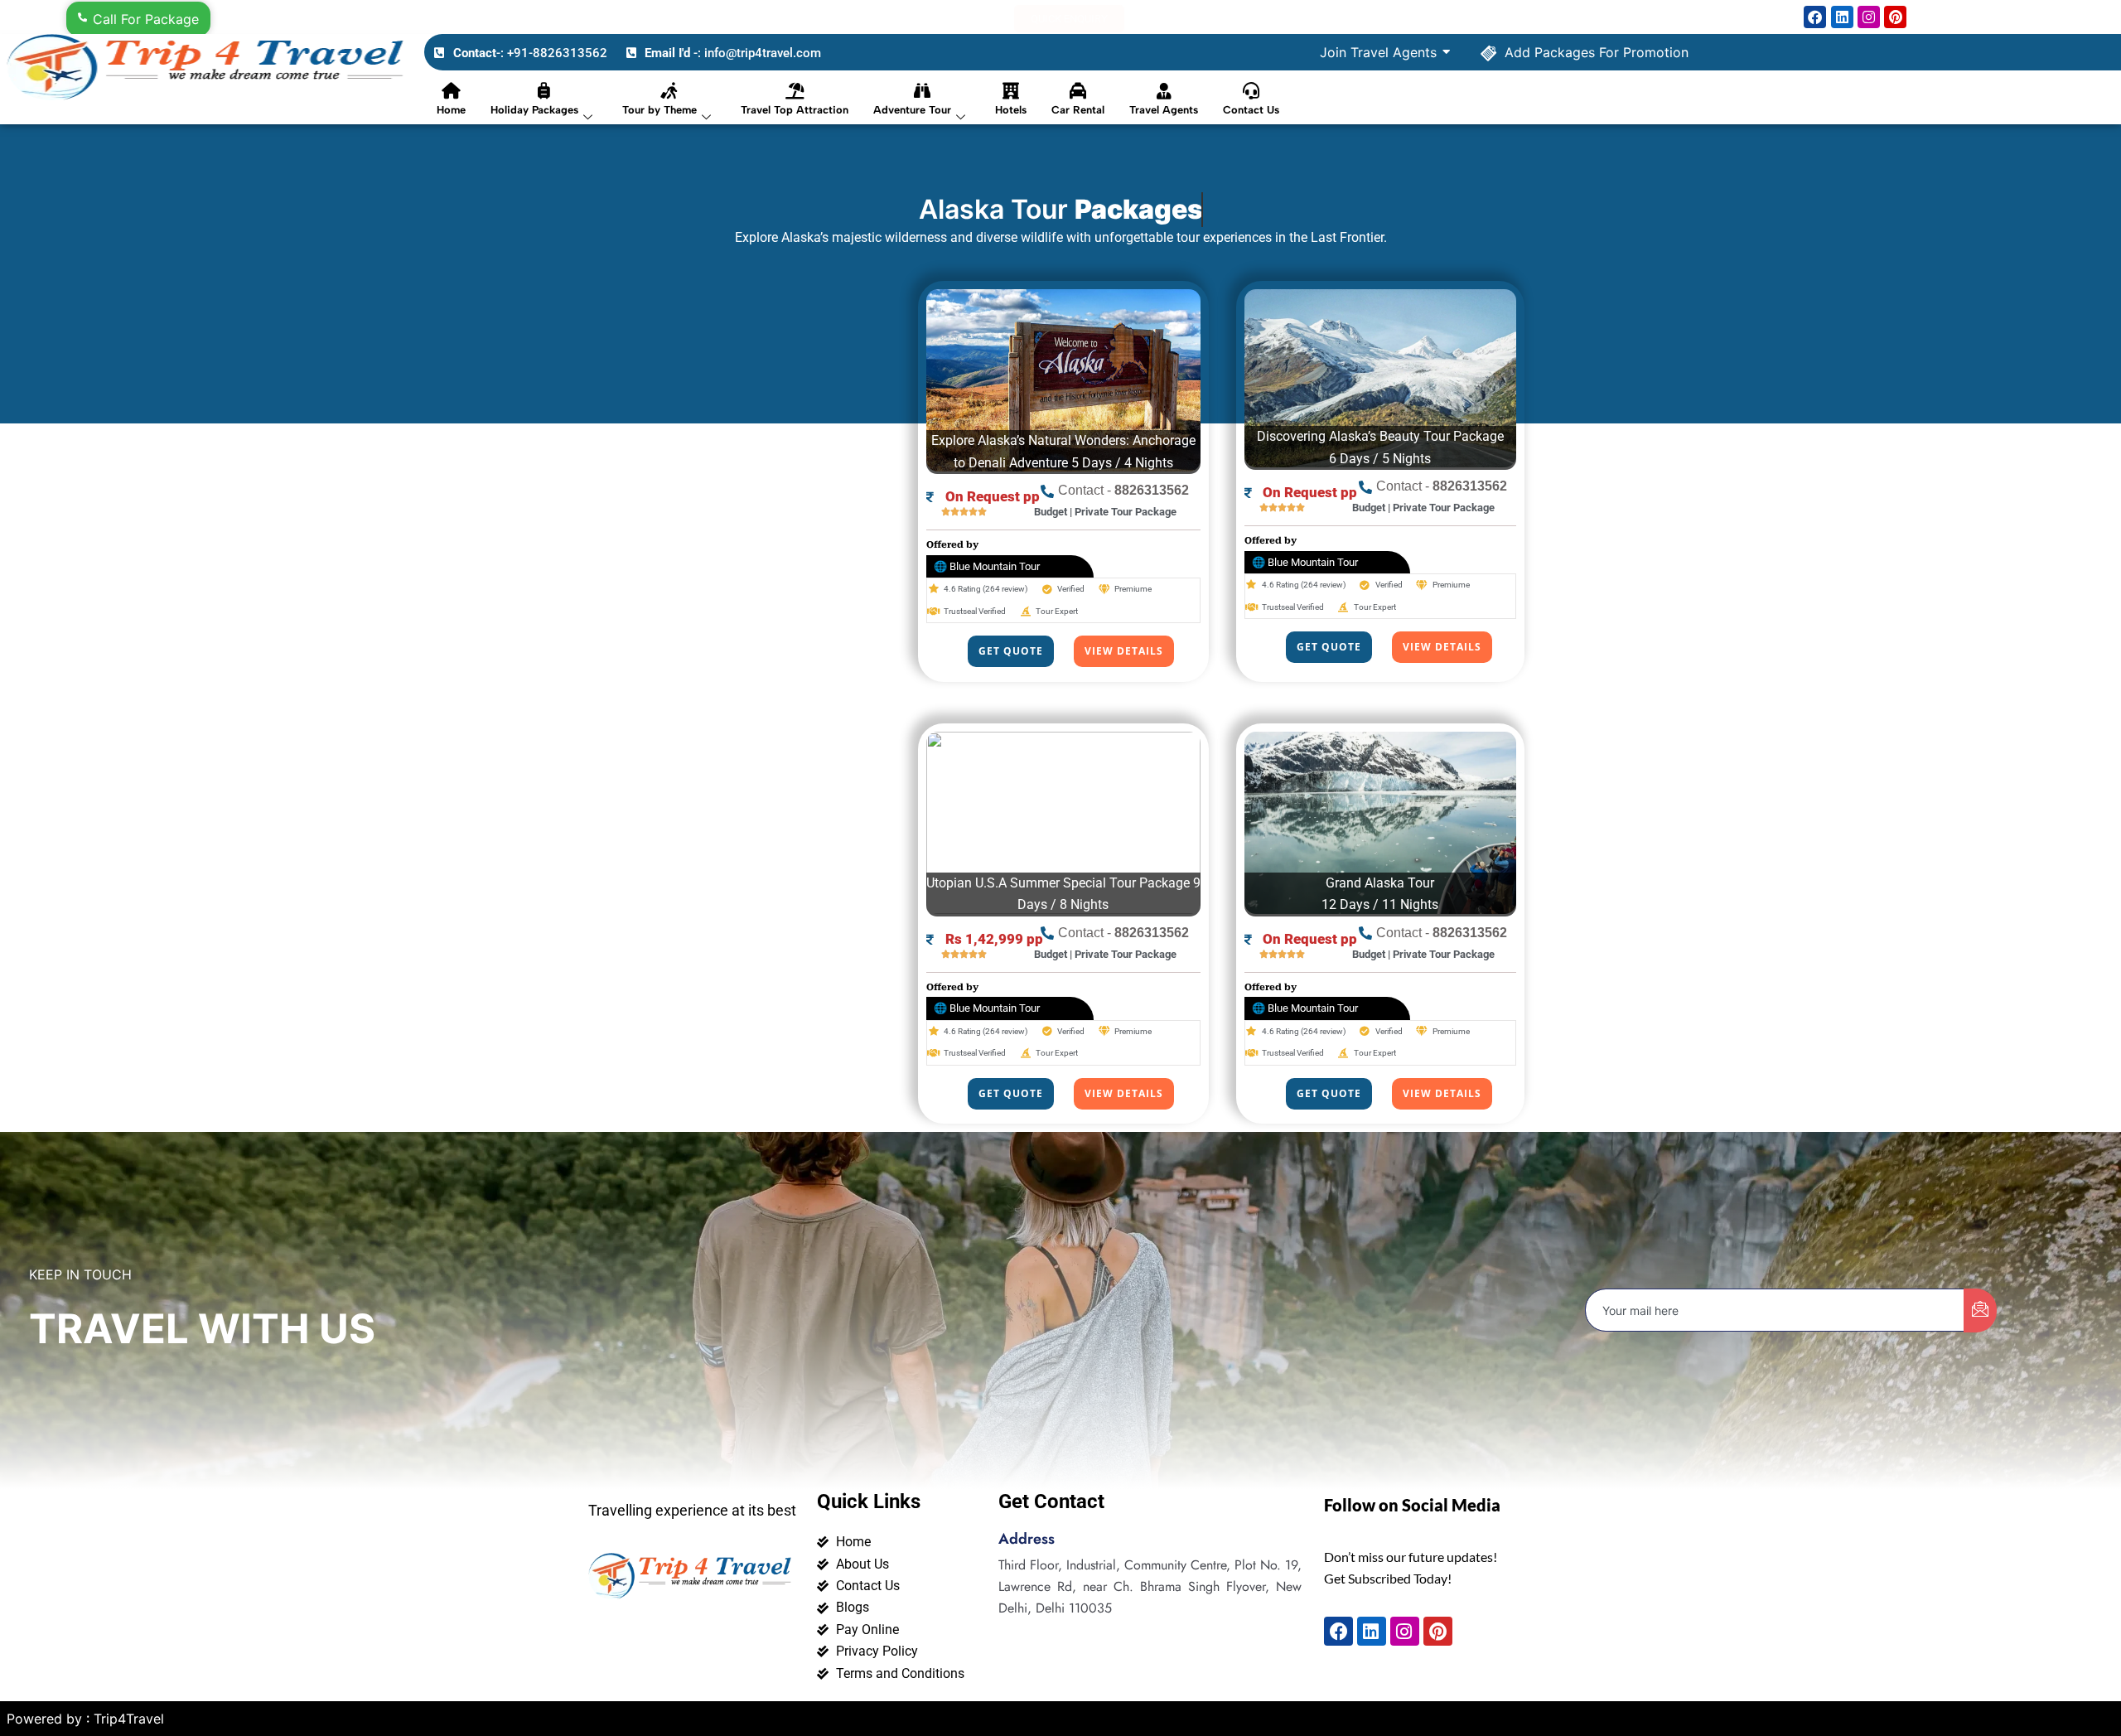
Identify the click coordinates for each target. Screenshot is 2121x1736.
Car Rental (1078, 110)
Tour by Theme (659, 110)
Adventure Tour (912, 110)
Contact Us (1251, 110)
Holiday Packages (534, 110)
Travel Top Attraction (795, 110)
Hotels (1011, 110)
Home (451, 110)
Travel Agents (1164, 110)
